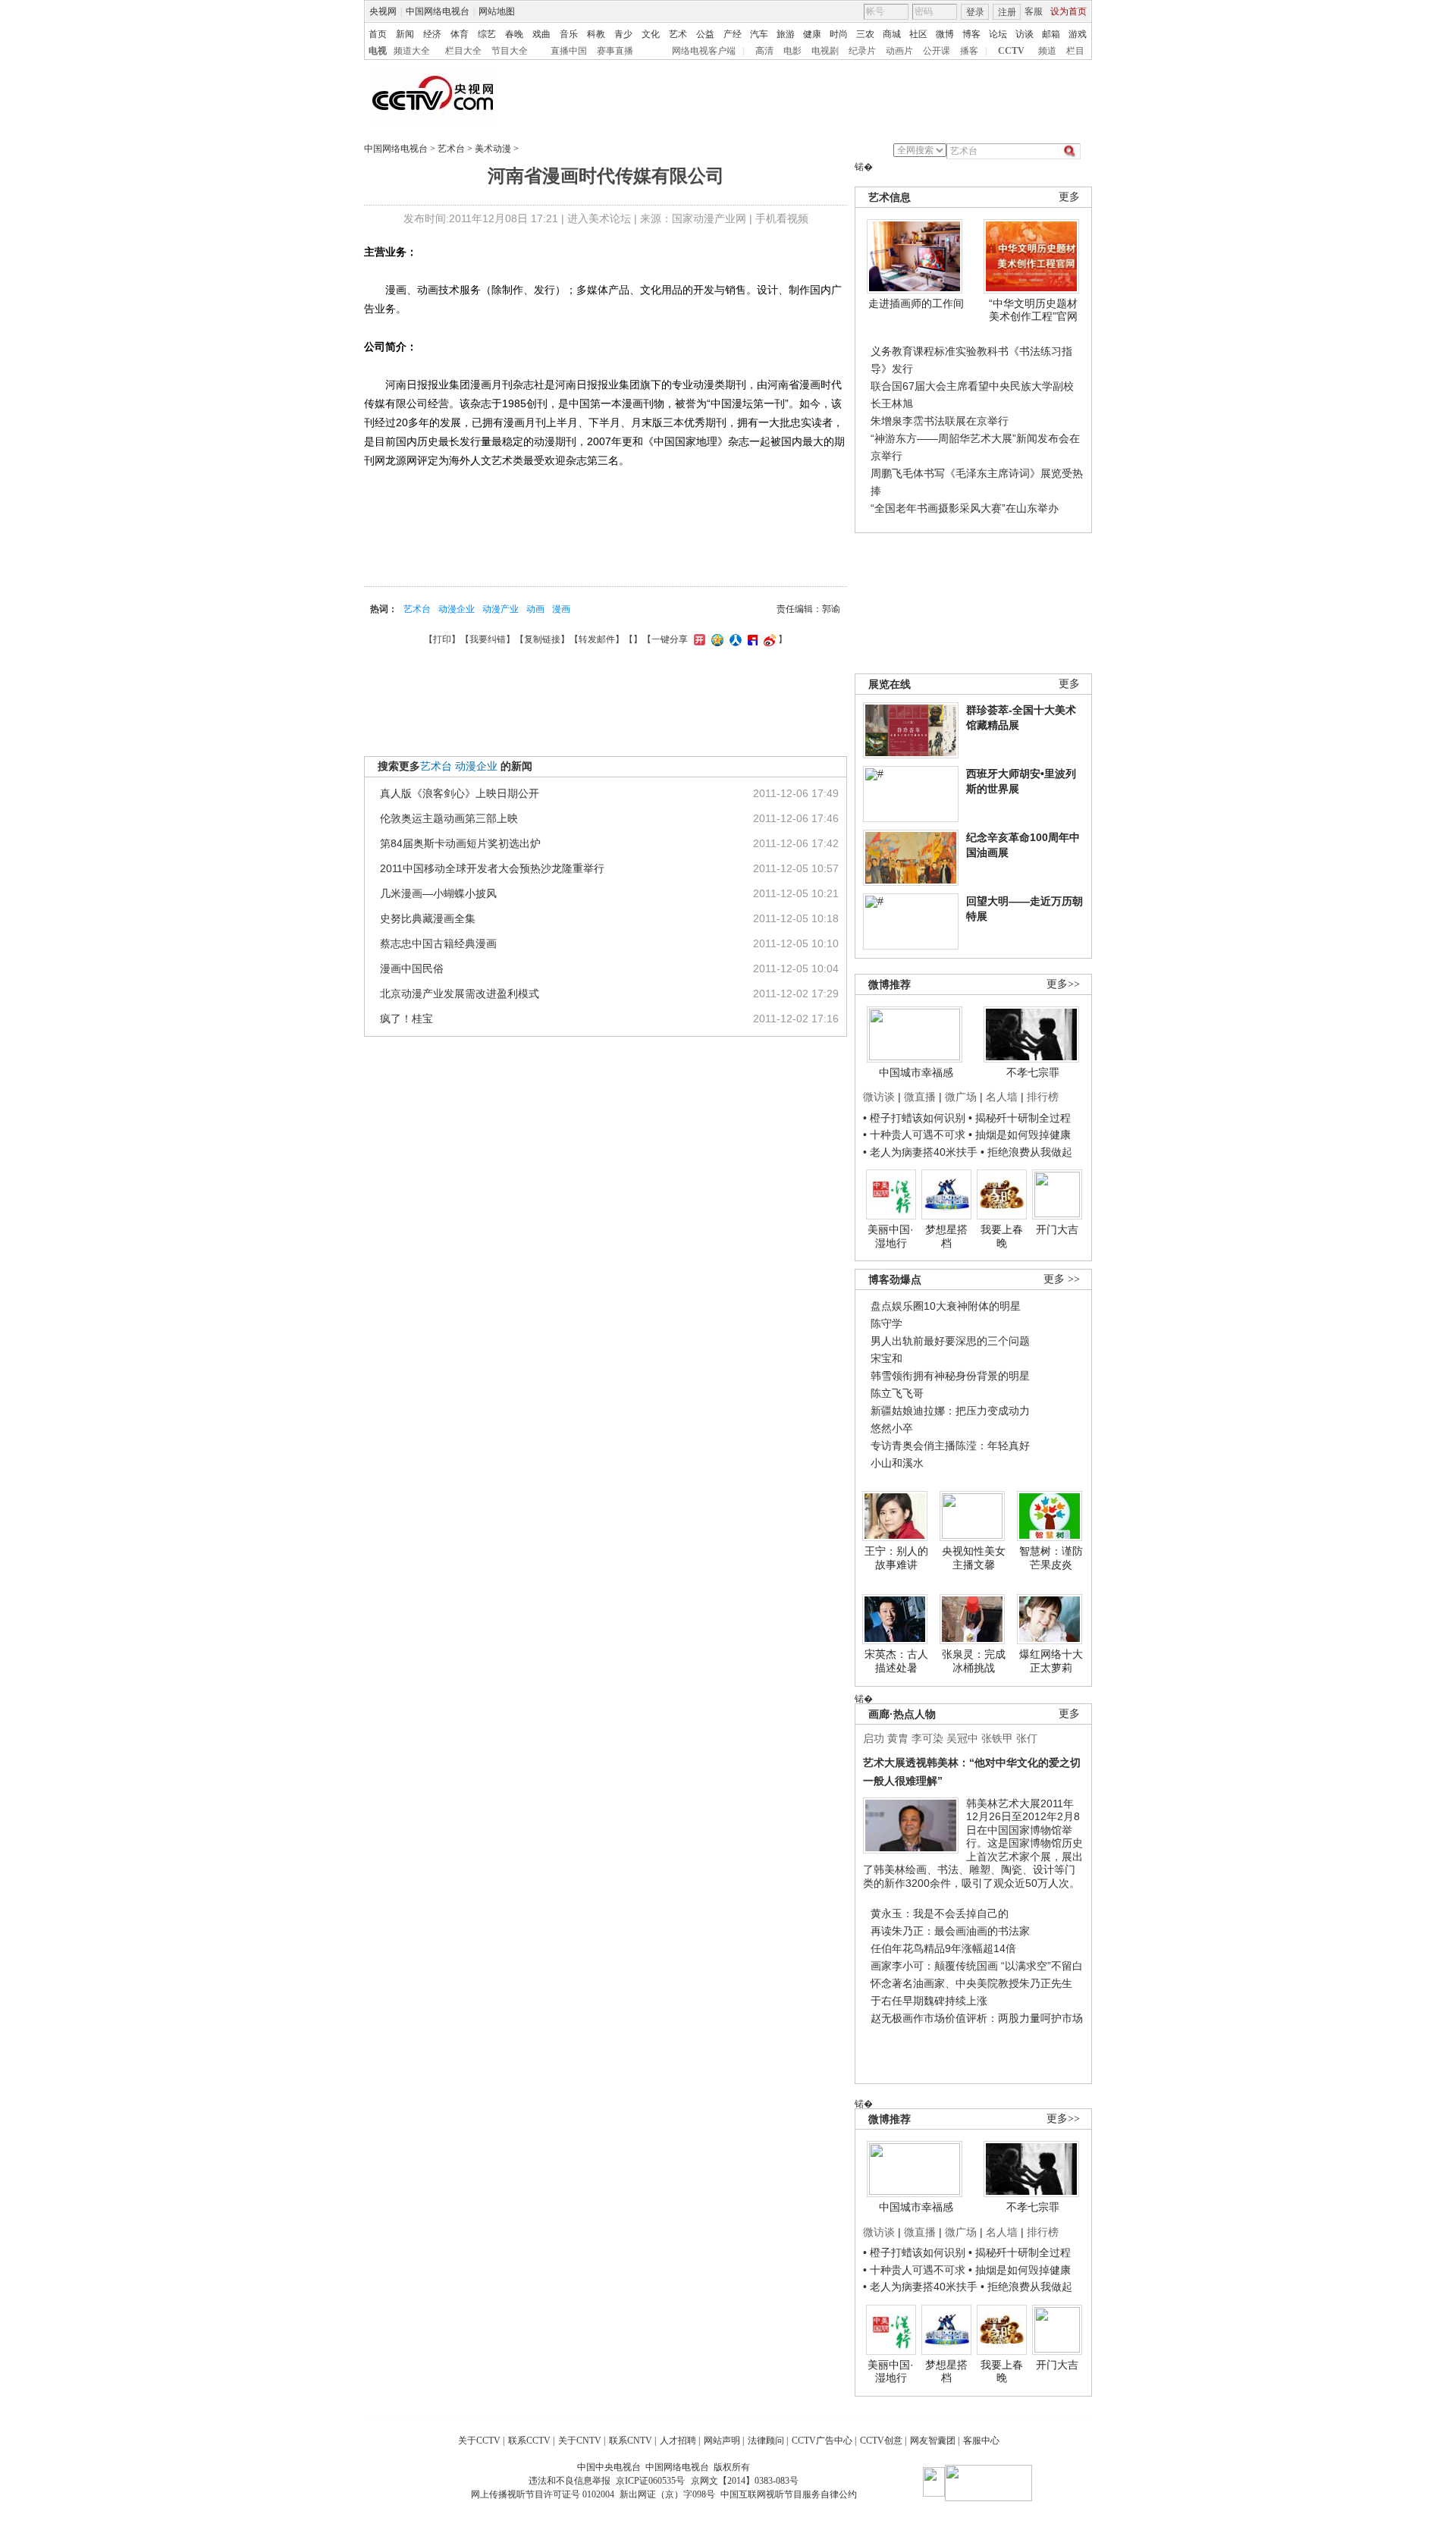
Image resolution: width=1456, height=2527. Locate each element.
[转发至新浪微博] (768, 639)
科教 (596, 34)
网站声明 (722, 2441)
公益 (705, 34)
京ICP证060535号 (650, 2481)
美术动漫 (493, 149)
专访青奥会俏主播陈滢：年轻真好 (950, 1446)
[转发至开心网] (698, 639)
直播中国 (569, 51)
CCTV (1011, 51)
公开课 (937, 51)
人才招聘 (678, 2441)
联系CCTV (529, 2441)
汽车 (759, 34)
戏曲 (541, 34)
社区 (918, 34)
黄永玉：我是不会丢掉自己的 (940, 1913)
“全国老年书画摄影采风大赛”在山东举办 (965, 508)
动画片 (899, 51)
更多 (1069, 197)
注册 (1007, 12)
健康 (812, 34)
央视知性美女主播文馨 (974, 1558)
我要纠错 (488, 639)
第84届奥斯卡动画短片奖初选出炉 (460, 843)
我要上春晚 (1002, 1236)
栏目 (1075, 51)
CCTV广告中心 (822, 2441)
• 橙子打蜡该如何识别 (914, 1118)
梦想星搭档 (946, 1236)
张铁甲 (997, 1738)
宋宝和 (886, 1358)
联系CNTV (631, 2441)
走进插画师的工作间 (916, 303)
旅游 (786, 34)
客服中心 (981, 2441)
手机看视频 (782, 218)
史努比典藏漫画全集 (428, 918)
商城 (892, 34)
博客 (971, 34)
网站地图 (497, 11)
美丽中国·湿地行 (891, 1236)
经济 (432, 34)
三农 (865, 34)
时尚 (839, 34)
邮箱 (1051, 34)
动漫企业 (457, 609)
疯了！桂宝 (406, 1019)
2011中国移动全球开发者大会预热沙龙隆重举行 (492, 868)
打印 (442, 639)
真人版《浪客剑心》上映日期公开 (460, 793)
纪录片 (862, 51)
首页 (378, 34)
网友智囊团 (933, 2441)
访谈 (1025, 34)
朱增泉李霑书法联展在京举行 (940, 421)
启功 (874, 1738)
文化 (651, 34)
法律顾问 (766, 2441)
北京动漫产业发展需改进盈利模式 (460, 994)
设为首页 (1068, 11)
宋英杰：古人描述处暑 (896, 1661)
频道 (1047, 51)
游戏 (1078, 34)
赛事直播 (615, 51)
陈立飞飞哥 (897, 1393)
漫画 (561, 609)
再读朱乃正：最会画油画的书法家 (950, 1931)
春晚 (514, 34)
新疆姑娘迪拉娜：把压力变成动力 (950, 1411)
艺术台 (451, 149)
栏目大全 (463, 51)
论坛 (998, 34)
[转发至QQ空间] (715, 639)
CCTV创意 (881, 2441)
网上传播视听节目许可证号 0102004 (543, 2494)
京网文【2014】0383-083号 (745, 2481)
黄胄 (898, 1738)
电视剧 (825, 51)
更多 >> (1062, 1279)
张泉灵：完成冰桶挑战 (974, 1661)
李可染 (927, 1738)
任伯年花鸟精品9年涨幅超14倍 (943, 1948)
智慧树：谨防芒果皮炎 (1051, 1558)
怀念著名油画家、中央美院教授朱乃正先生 (971, 1983)
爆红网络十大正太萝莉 (1051, 1661)
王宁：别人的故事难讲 (896, 1558)
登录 (975, 12)
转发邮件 (597, 639)
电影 (792, 51)
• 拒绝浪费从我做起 (1026, 1152)
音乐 (569, 34)
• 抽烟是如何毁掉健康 (1020, 1135)
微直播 (920, 1097)
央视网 (383, 11)
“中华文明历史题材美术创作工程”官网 (1033, 310)
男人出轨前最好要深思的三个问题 (950, 1341)
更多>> (1063, 984)
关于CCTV (479, 2441)
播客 (969, 51)
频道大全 (412, 51)
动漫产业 (500, 609)
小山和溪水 (897, 1463)
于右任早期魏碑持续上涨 (929, 2001)
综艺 (487, 34)
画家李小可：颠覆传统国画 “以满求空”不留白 (977, 1966)
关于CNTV (580, 2441)
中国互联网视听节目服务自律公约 (789, 2494)
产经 (733, 34)
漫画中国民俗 (412, 968)
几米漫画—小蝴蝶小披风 (438, 893)
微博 (945, 34)
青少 (623, 34)
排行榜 (1043, 1097)
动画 (535, 609)
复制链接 (542, 639)
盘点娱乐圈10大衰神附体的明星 (946, 1306)
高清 (764, 51)
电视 (378, 51)
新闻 (405, 34)
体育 (460, 34)
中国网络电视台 (438, 11)
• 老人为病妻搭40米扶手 (920, 1152)
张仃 (1027, 1738)
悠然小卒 (892, 1428)
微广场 (961, 1097)
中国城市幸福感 (916, 1072)
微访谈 (879, 1097)
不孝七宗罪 (1033, 1072)
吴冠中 (962, 1738)
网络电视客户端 (704, 51)
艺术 (678, 34)
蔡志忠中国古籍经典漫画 (438, 943)
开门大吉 (1057, 1229)
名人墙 (1002, 1097)
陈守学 (886, 1323)
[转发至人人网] (734, 639)
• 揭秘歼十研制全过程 (1020, 1118)
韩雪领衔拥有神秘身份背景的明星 (950, 1376)
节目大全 (510, 51)
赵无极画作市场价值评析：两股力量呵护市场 (977, 2018)
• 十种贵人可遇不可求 (916, 1135)
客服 (1034, 11)
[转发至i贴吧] (751, 639)
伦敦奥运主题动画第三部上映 (449, 818)
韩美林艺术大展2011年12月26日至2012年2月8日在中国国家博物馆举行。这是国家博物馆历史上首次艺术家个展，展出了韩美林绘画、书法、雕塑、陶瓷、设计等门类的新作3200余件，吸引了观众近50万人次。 (973, 1843)
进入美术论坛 (599, 218)
